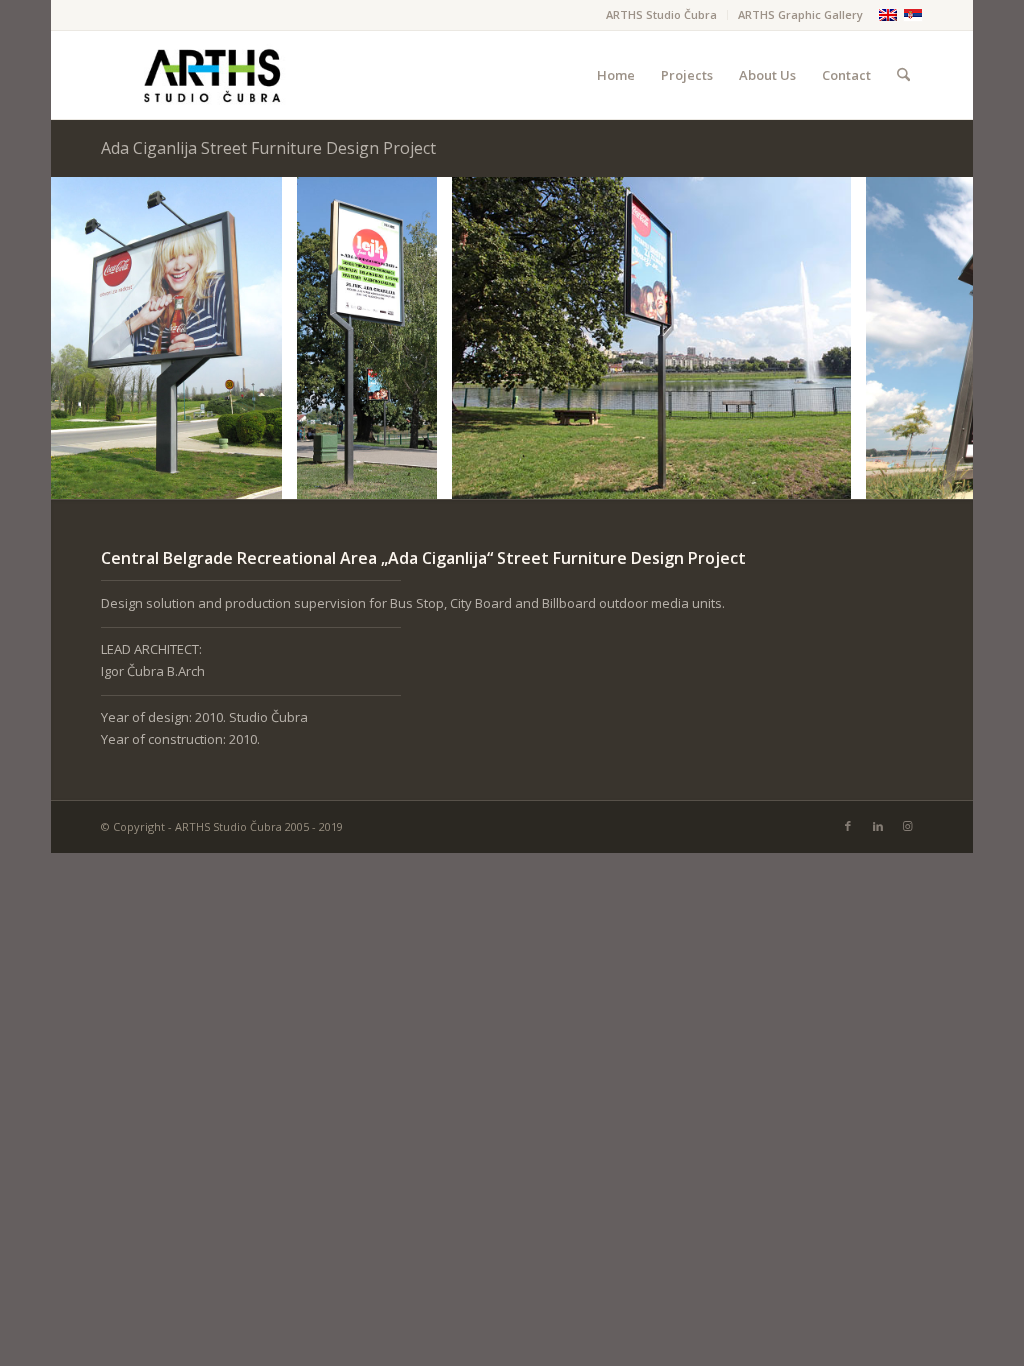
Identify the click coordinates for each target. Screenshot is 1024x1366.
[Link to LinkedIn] (878, 826)
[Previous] (96, 338)
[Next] (928, 338)
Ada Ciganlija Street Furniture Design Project (268, 148)
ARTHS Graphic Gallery (800, 14)
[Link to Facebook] (848, 826)
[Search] (903, 75)
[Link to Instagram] (908, 826)
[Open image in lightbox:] (260, 477)
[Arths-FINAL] (211, 75)
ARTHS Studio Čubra (661, 14)
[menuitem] (662, 15)
